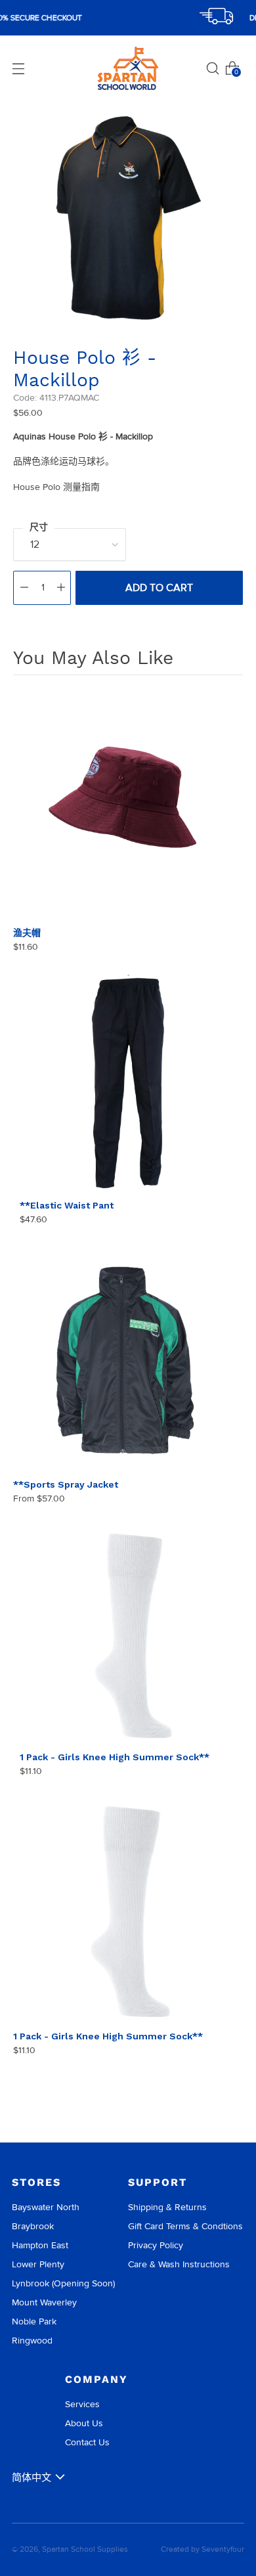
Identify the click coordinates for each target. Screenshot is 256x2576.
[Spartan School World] (128, 69)
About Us (84, 2423)
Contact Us (87, 2442)
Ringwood (32, 2341)
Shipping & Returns (167, 2207)
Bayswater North (46, 2207)
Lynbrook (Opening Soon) (63, 2283)
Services (82, 2404)
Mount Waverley (44, 2302)
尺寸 (39, 527)
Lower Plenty (38, 2264)
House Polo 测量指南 (56, 487)
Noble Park (34, 2321)
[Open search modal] (213, 68)
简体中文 (32, 2477)
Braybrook (33, 2226)
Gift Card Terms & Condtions (185, 2226)
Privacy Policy (156, 2245)
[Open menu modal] (18, 68)
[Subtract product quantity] (24, 588)
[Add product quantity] (61, 588)
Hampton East (40, 2245)
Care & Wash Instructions (179, 2264)
